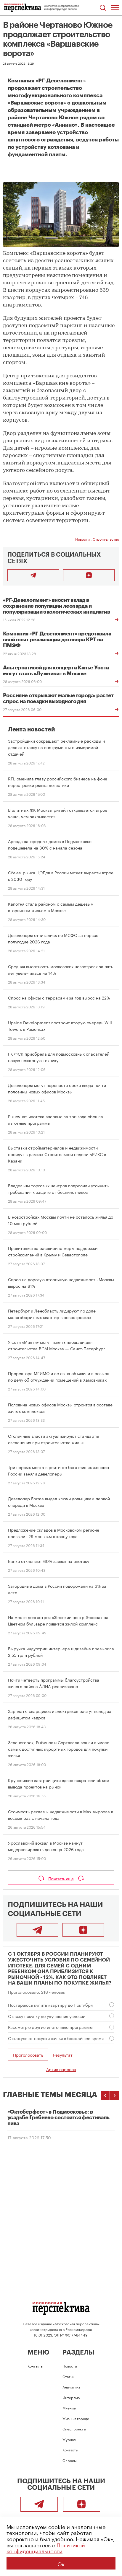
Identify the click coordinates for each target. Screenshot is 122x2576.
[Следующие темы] (115, 2096)
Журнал (69, 2439)
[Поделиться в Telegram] (33, 575)
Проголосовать (28, 2055)
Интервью (71, 2397)
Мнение (69, 2408)
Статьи (68, 2376)
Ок (61, 2563)
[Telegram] (37, 1930)
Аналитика (71, 2387)
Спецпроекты (74, 2429)
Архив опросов (61, 2069)
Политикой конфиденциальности (46, 2548)
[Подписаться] (89, 575)
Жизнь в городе (76, 2418)
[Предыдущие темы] (105, 2096)
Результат (63, 2055)
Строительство (106, 539)
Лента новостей (32, 729)
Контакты (35, 2366)
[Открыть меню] (115, 8)
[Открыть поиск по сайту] (103, 8)
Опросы (69, 2460)
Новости (82, 539)
